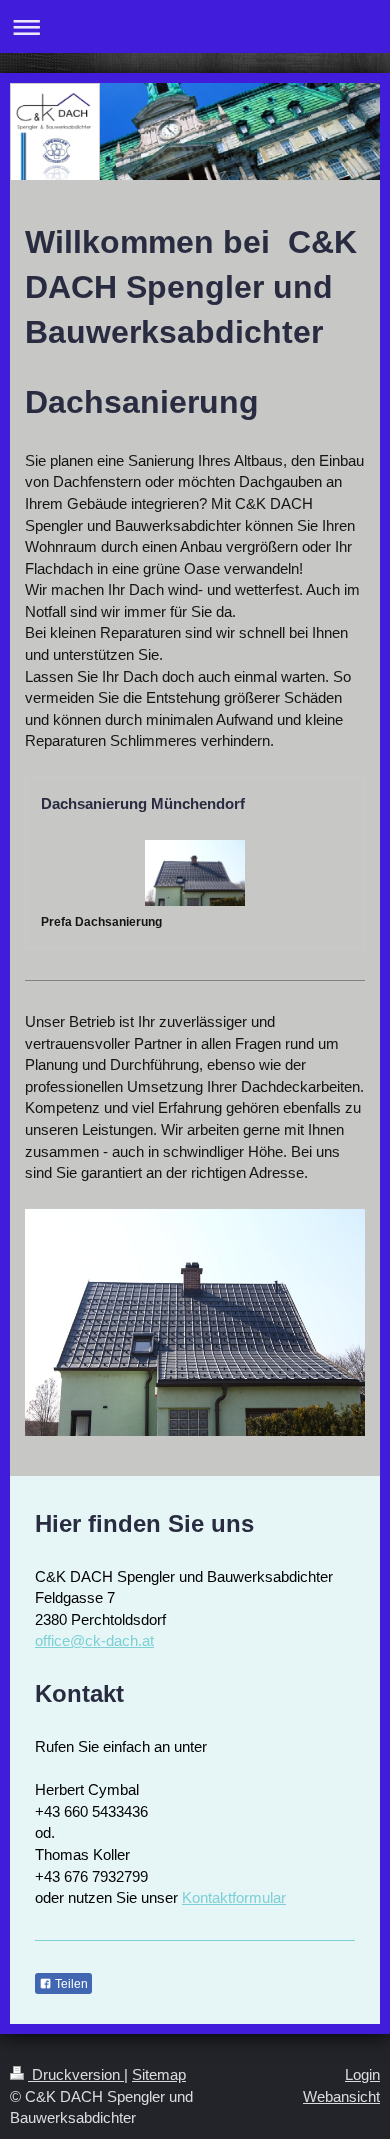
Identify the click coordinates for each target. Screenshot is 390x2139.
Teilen (70, 1984)
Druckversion (76, 2074)
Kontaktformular (234, 1897)
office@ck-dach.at (94, 1640)
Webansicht (341, 2096)
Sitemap (159, 2074)
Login (362, 2074)
